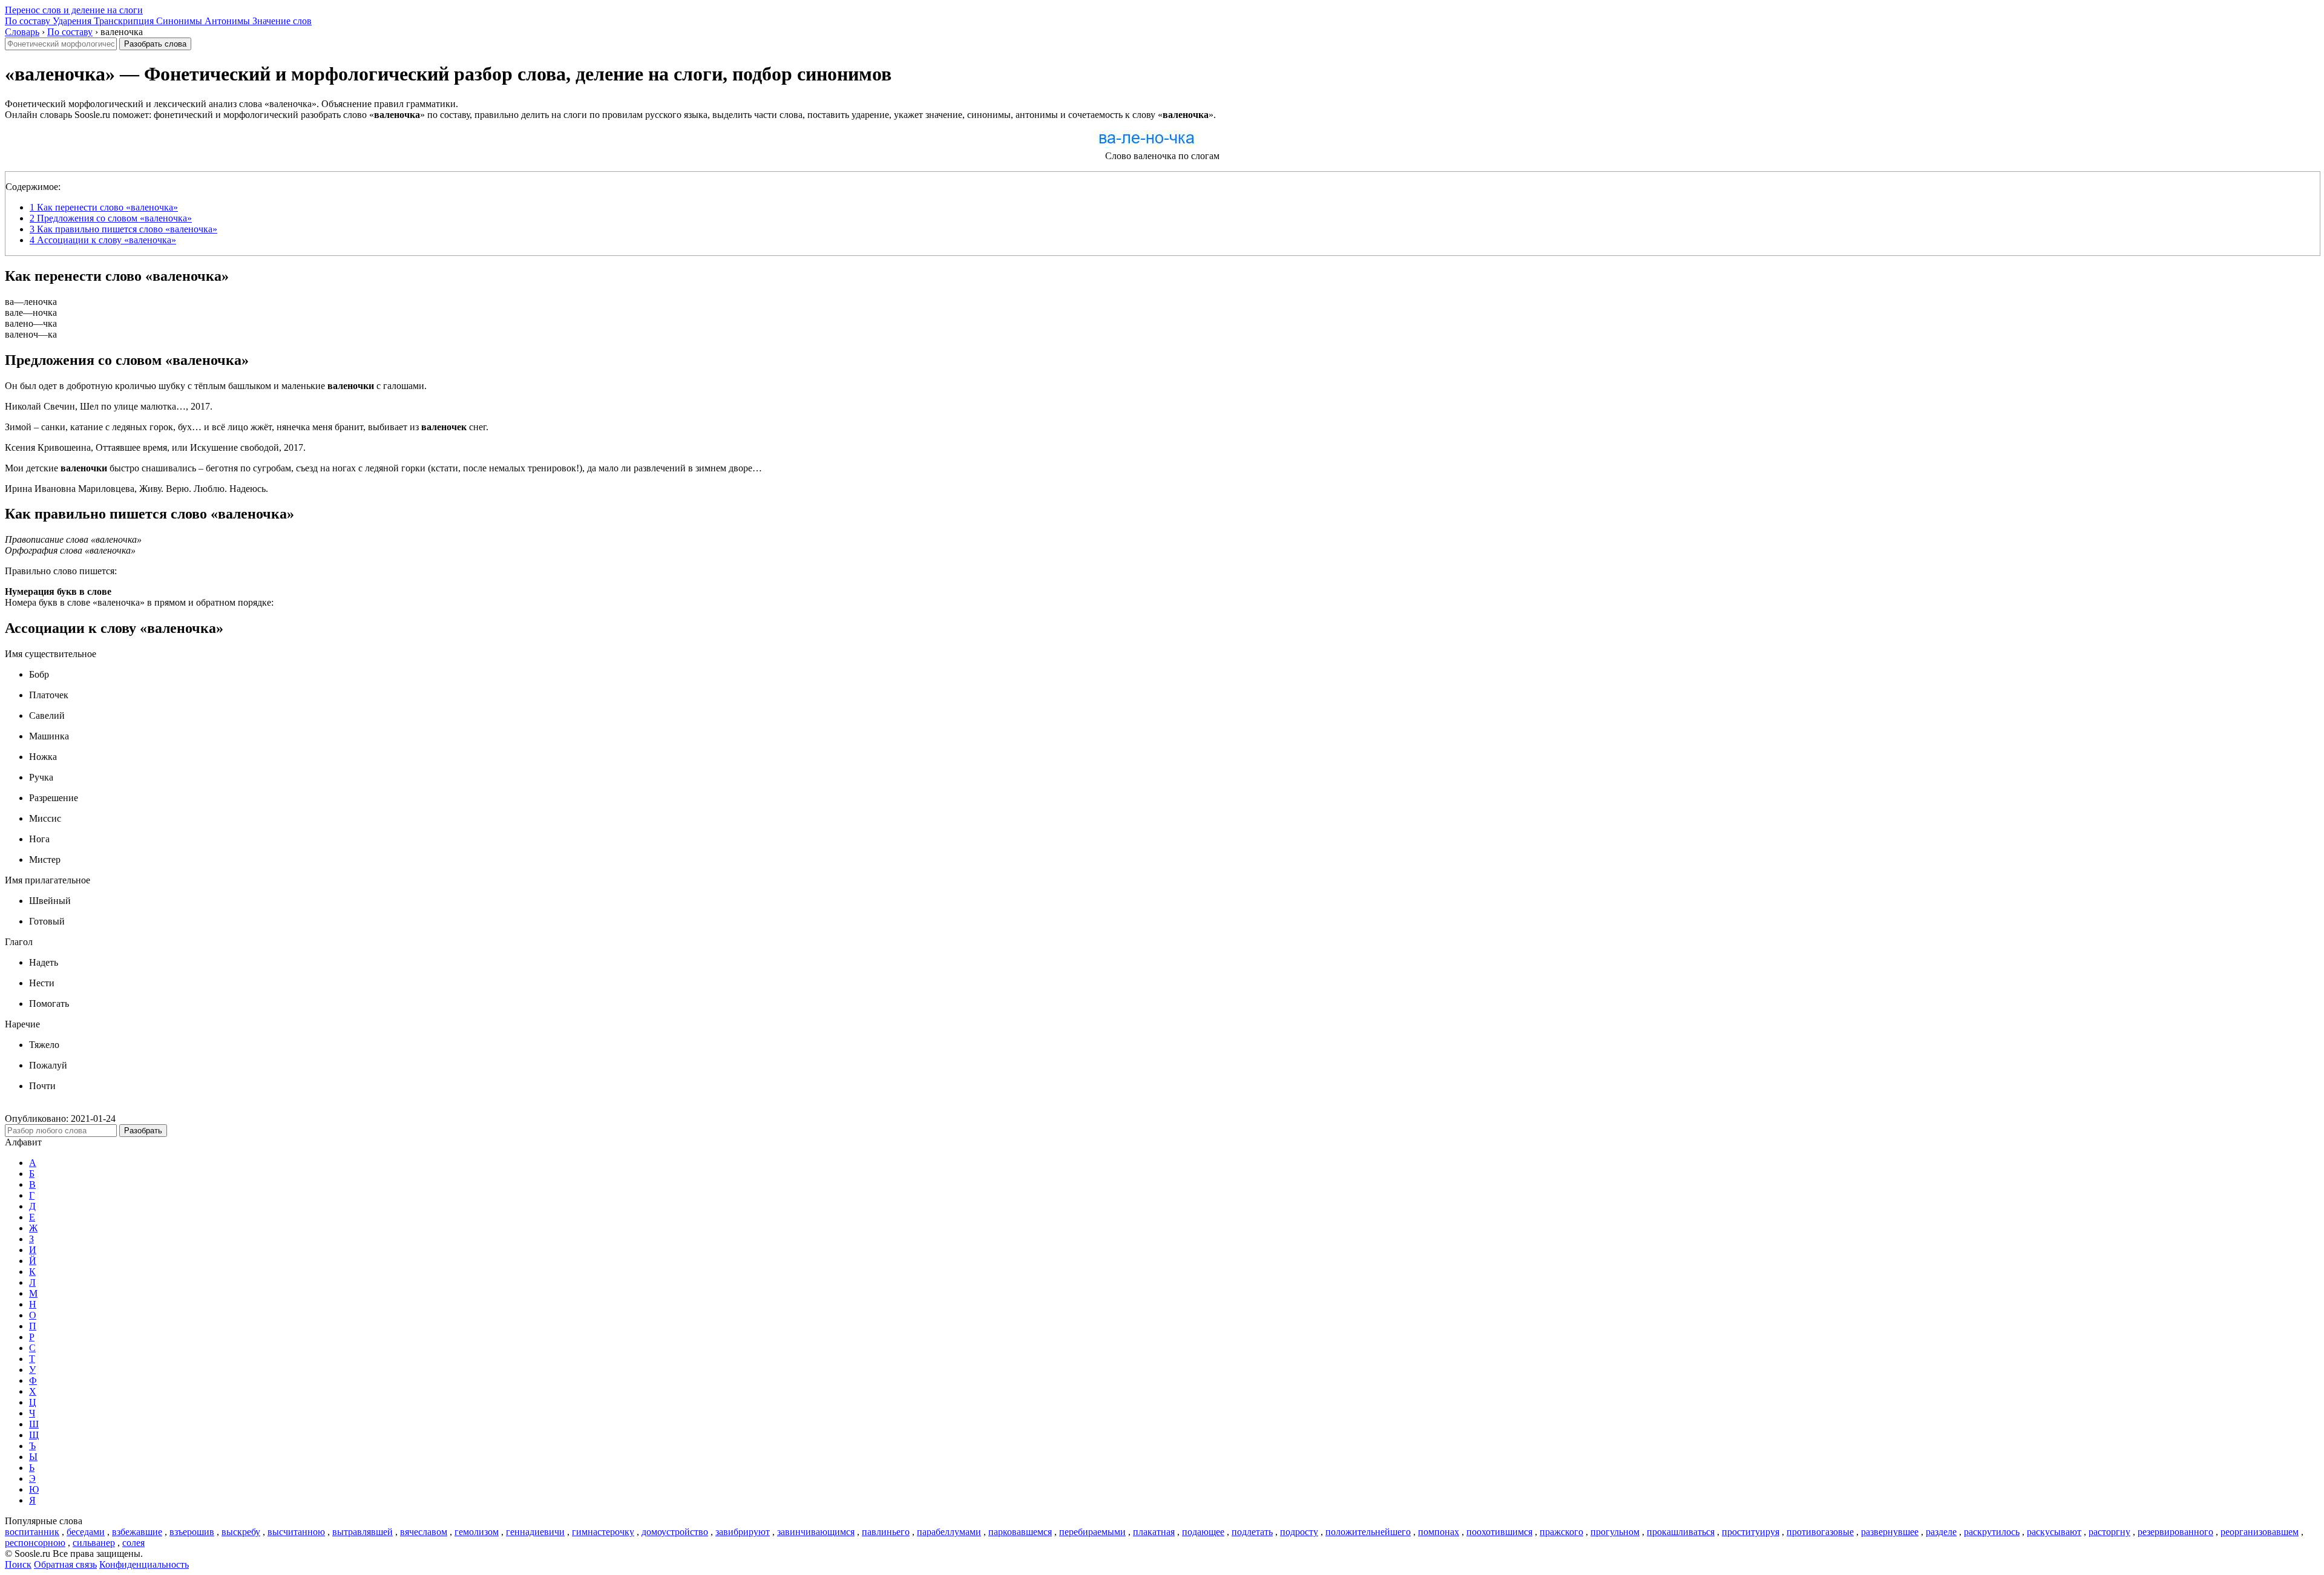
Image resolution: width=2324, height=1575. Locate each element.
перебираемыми (1092, 1532)
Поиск (18, 1564)
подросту (1299, 1532)
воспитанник (32, 1532)
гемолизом (477, 1532)
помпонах (1439, 1532)
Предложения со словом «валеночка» (111, 218)
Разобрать (143, 1131)
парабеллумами (949, 1532)
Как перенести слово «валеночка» (104, 207)
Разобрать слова (155, 44)
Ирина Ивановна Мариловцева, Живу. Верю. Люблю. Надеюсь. (136, 489)
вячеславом (424, 1532)
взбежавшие (137, 1532)
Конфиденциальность (144, 1564)
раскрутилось (1992, 1532)
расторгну (2109, 1532)
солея (133, 1543)
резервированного (2175, 1532)
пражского (1561, 1532)
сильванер (94, 1543)
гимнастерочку (603, 1532)
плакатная (1154, 1532)
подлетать (1252, 1532)
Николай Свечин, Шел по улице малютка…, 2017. (109, 406)
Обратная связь (65, 1564)
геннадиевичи (535, 1532)
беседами (86, 1532)
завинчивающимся (816, 1532)
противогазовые (1820, 1532)
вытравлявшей (363, 1532)
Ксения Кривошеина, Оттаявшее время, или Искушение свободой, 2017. (155, 447)
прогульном (1615, 1532)
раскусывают (2054, 1532)
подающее (1203, 1532)
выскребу (241, 1532)
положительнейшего (1368, 1532)
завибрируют (743, 1532)
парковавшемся (1020, 1532)
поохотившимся (1499, 1532)
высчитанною (296, 1532)
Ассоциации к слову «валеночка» (103, 240)
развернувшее (1890, 1532)
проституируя (1751, 1532)
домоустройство (675, 1532)
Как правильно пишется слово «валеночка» (123, 229)
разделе (1941, 1532)
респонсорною (35, 1543)
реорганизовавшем (2260, 1532)
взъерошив (192, 1532)
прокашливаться (1681, 1532)
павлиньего (886, 1532)
